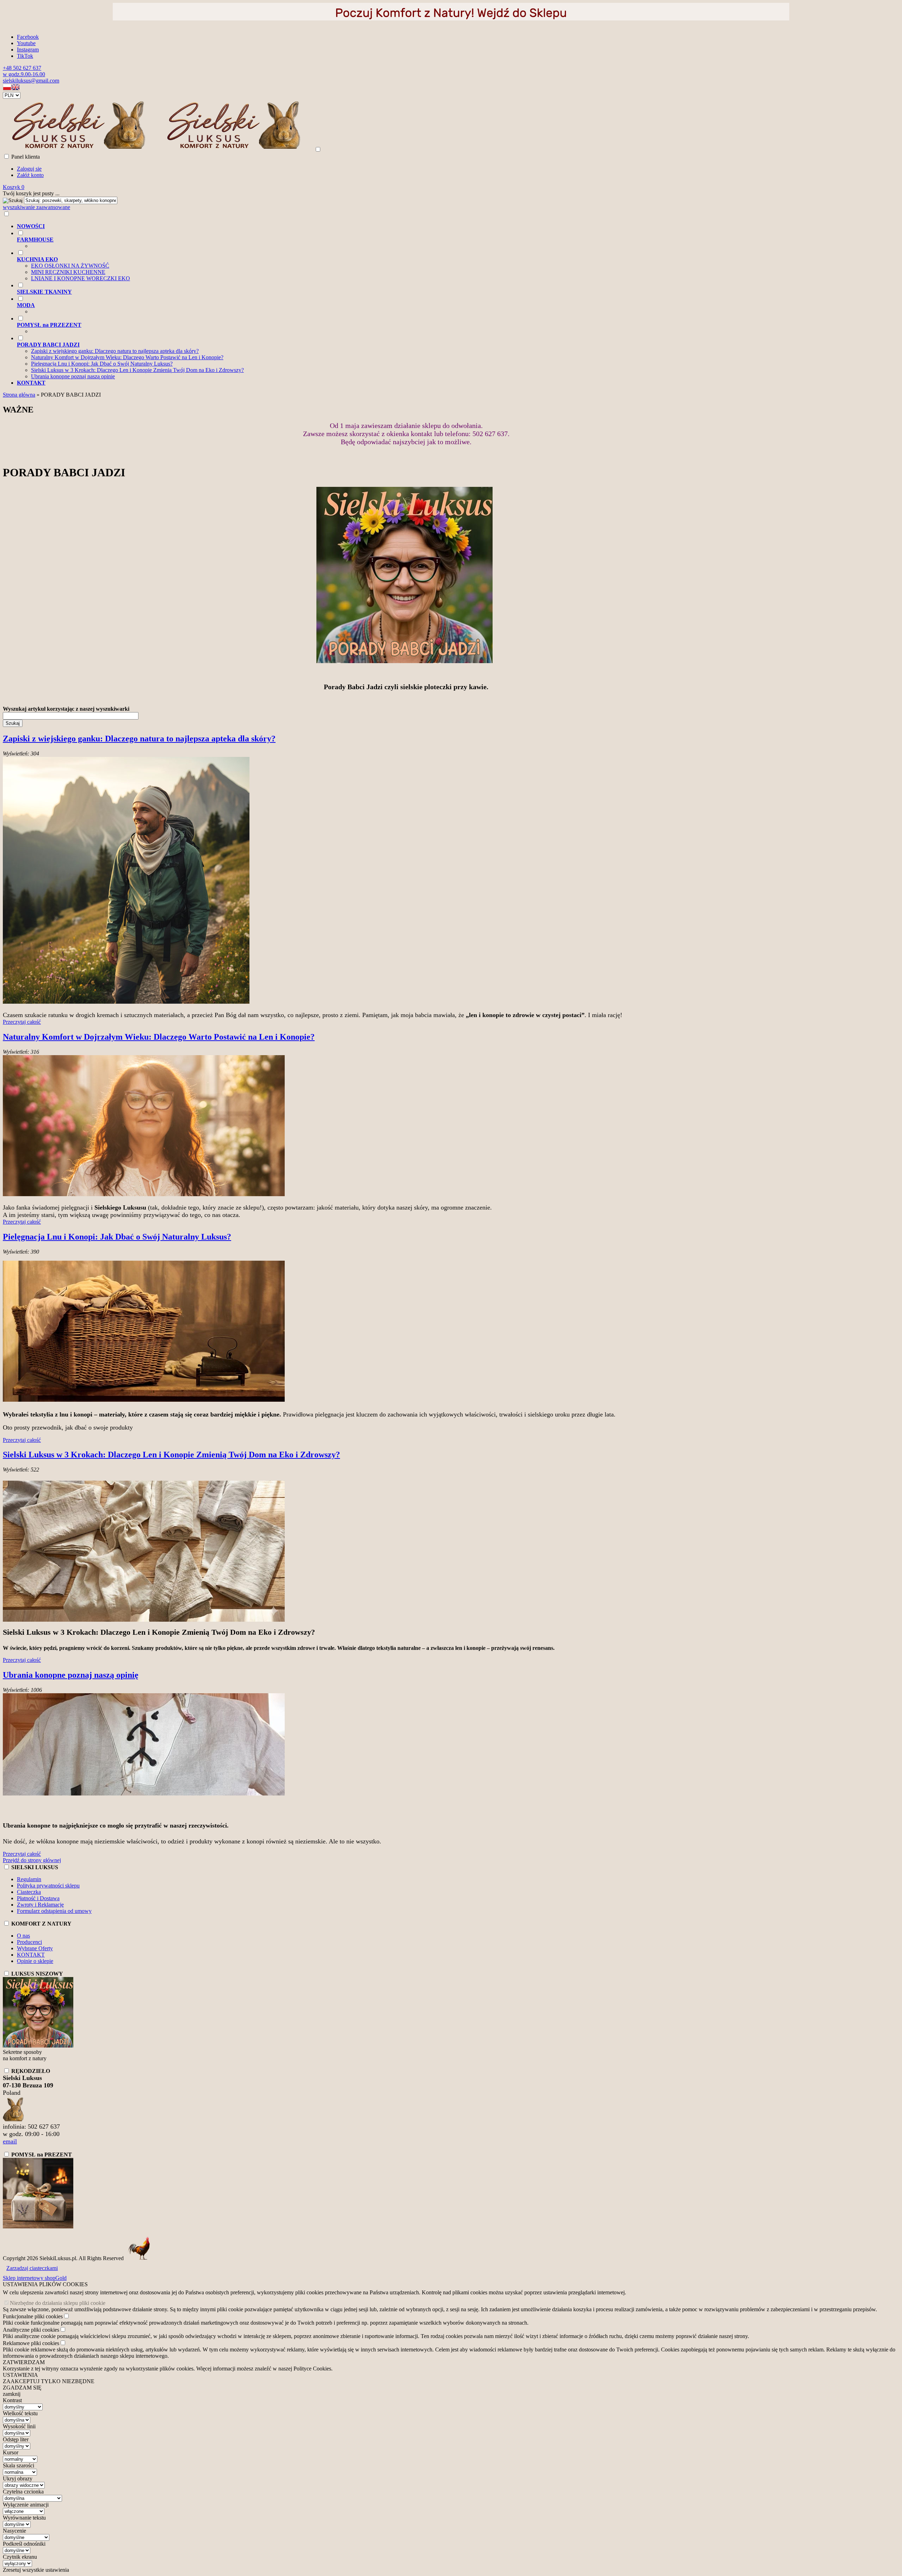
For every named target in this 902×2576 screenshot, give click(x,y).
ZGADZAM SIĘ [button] (22, 2388)
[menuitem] (413, 226)
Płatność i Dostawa (38, 1898)
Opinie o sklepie (35, 1961)
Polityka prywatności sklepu (48, 1886)
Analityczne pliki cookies (31, 2330)
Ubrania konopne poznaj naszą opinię (73, 376)
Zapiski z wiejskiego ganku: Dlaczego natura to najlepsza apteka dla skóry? (115, 351)
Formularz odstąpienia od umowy (54, 1911)
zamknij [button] (12, 2394)
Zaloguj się (29, 169)
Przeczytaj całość (22, 1022)
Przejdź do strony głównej (32, 1860)
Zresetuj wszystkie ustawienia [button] (36, 2570)
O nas (23, 1936)
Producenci (29, 1942)
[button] (7, 89)
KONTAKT (31, 1955)
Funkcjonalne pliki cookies (33, 2316)
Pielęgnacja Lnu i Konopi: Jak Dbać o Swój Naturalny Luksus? (102, 364)
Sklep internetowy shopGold (35, 2278)
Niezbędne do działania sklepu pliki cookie (58, 2303)
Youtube (26, 43)
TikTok (25, 56)
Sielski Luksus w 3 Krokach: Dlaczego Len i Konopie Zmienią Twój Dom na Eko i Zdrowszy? (137, 370)
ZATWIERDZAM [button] (24, 2362)
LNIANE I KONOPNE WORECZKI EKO (81, 278)
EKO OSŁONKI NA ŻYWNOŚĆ (70, 266)
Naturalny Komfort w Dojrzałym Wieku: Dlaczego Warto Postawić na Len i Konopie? (127, 357)
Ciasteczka (29, 1892)
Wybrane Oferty (35, 1948)
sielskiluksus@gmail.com (31, 81)
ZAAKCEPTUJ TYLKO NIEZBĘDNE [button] (49, 2381)
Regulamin (29, 1879)
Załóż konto (30, 175)
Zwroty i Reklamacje (40, 1905)
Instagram (28, 50)
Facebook (28, 37)
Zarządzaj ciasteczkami (32, 2268)
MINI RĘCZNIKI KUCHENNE (68, 272)
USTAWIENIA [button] (20, 2375)
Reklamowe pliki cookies (31, 2343)
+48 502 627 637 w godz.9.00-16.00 (24, 71)
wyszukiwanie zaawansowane (36, 207)
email (10, 2141)
